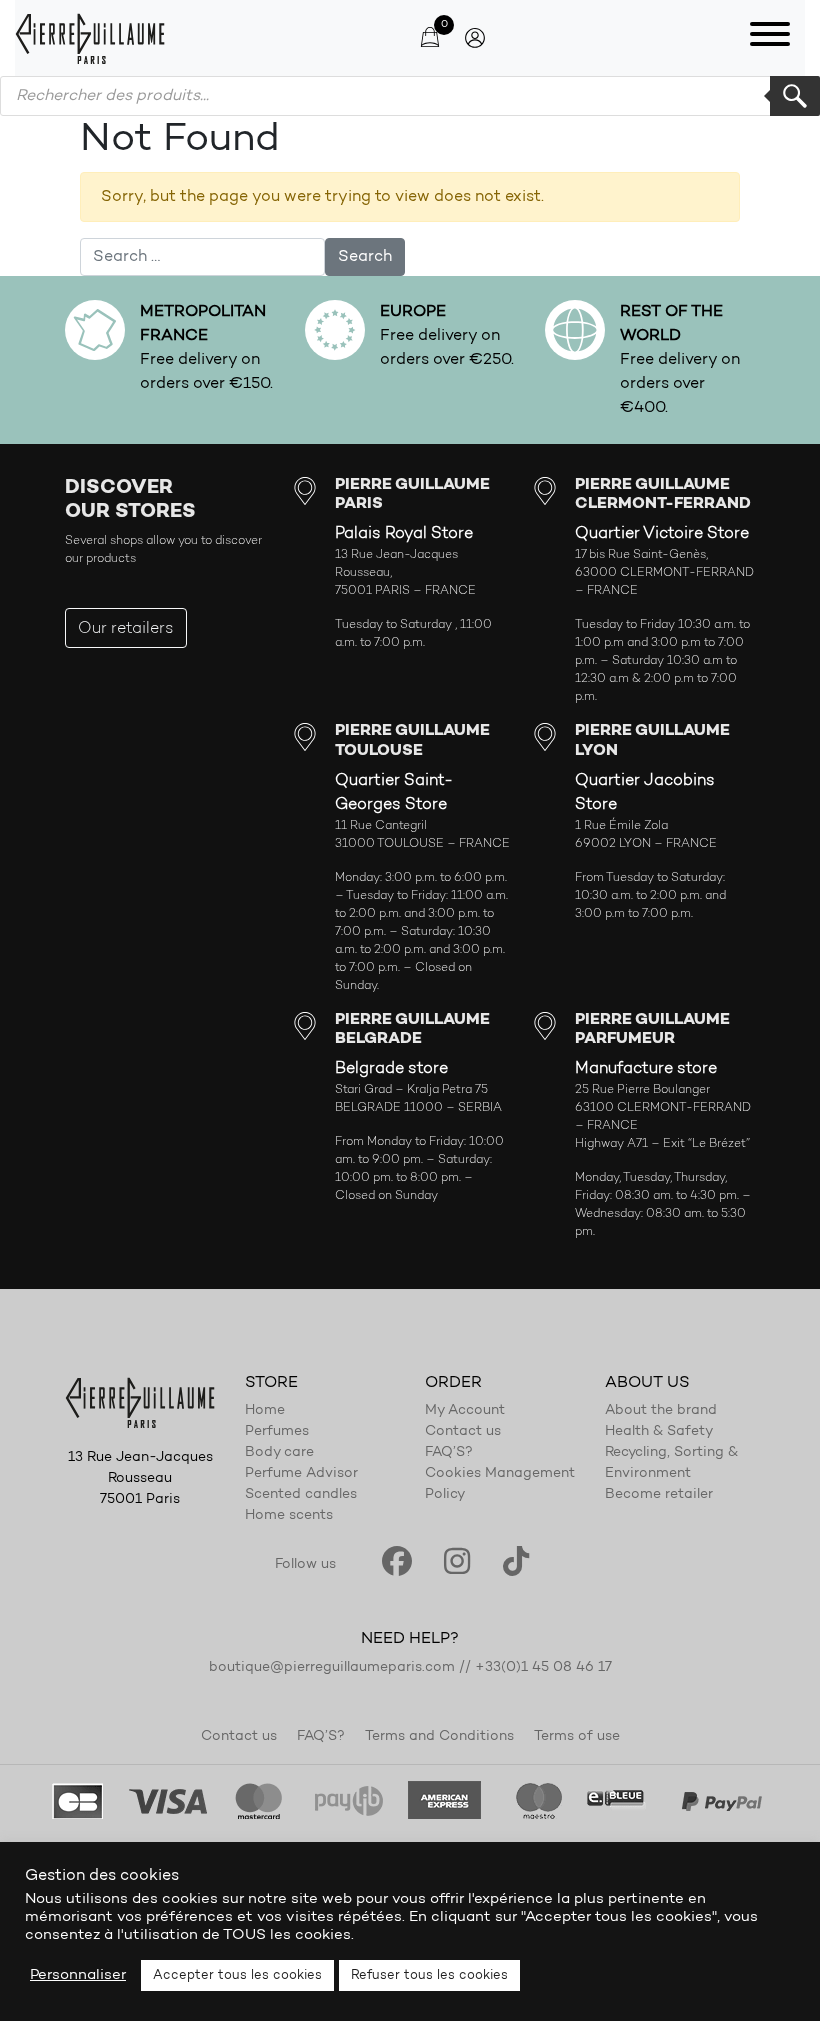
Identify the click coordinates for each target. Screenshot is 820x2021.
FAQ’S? (449, 1453)
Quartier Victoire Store (662, 534)
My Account (465, 1411)
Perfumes (277, 1432)
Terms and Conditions (439, 1737)
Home (265, 1411)
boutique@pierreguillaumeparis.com (332, 1668)
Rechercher (795, 96)
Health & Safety (659, 1432)
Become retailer (659, 1495)
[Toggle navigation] (770, 38)
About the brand (661, 1411)
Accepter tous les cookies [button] (237, 1975)
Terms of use (577, 1737)
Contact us (463, 1432)
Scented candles (301, 1495)
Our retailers (126, 629)
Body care (279, 1453)
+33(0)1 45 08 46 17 (543, 1668)
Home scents (289, 1516)
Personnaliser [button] (78, 1975)
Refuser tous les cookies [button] (429, 1975)
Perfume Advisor (301, 1474)
